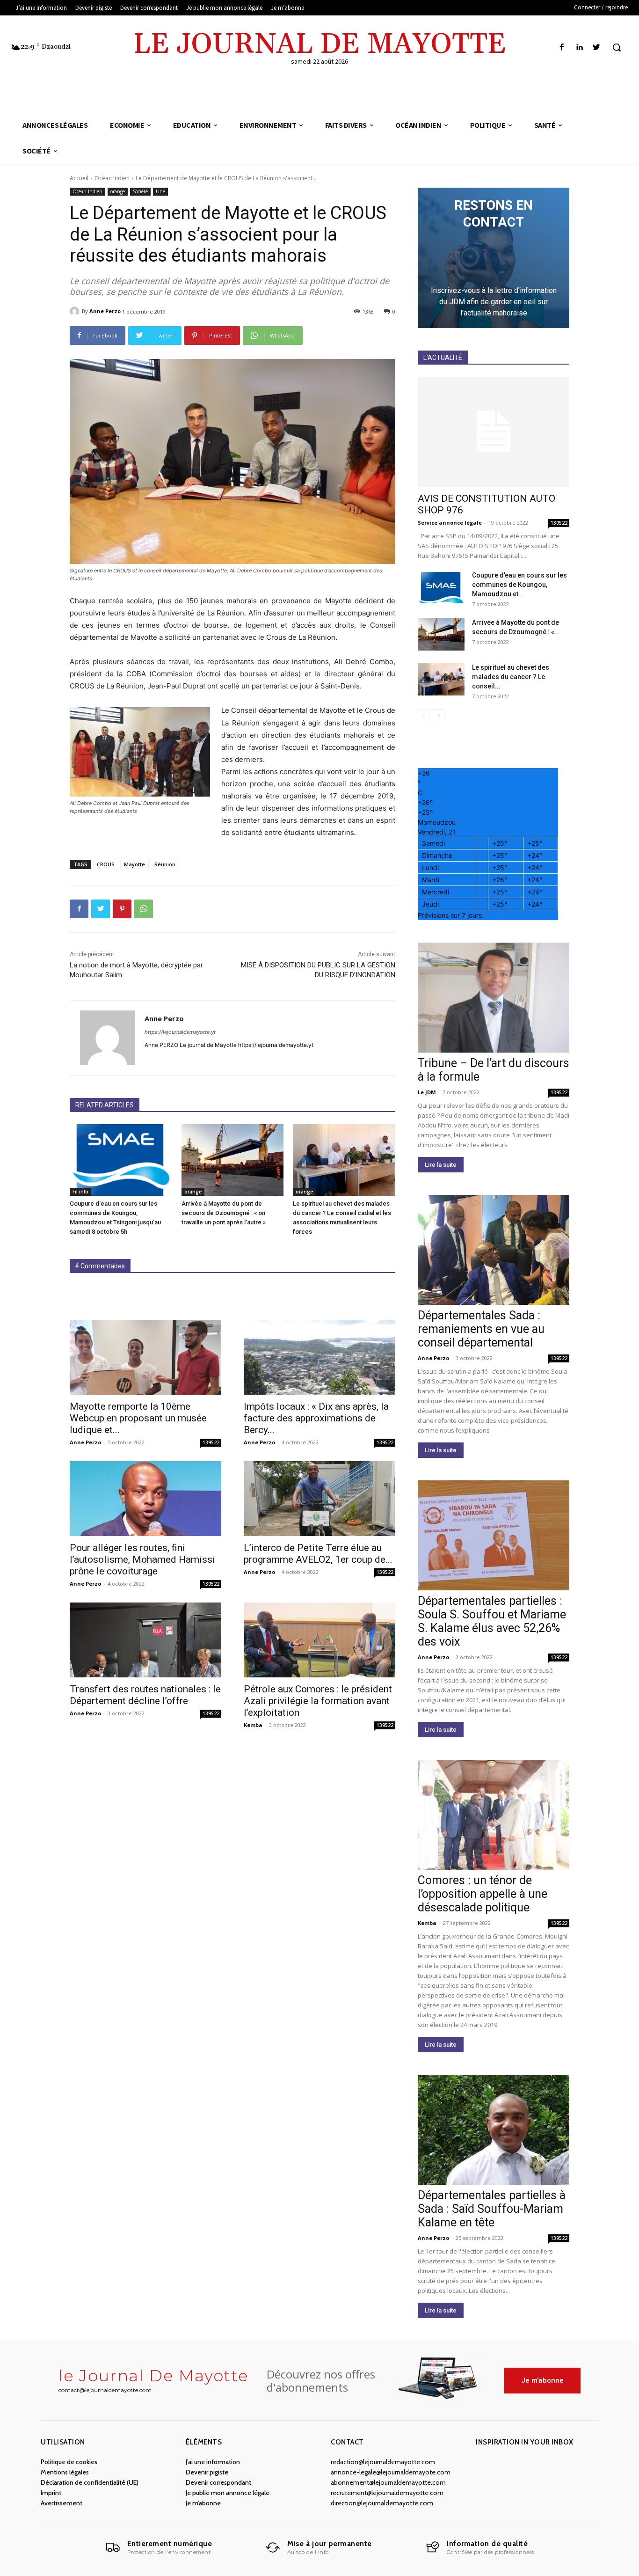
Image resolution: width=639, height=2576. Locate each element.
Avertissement (62, 2503)
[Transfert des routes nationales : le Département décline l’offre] (145, 1640)
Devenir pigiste (207, 2472)
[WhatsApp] (144, 909)
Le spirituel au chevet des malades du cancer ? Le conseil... (511, 677)
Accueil (79, 178)
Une (160, 191)
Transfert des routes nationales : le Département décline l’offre (145, 1695)
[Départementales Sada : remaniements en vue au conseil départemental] (494, 1250)
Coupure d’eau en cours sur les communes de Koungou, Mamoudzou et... (519, 585)
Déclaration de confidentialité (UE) (90, 2482)
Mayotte (134, 864)
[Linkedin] (579, 48)
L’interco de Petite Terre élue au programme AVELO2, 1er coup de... (318, 1554)
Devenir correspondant (218, 2482)
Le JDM (427, 1092)
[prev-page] (424, 715)
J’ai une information (213, 2462)
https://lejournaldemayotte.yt (180, 1032)
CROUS (106, 864)
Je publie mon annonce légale (228, 2493)
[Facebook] (562, 48)
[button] (617, 47)
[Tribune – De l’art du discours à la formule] (494, 998)
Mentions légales (65, 2472)
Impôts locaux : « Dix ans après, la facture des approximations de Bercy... (316, 1418)
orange (118, 191)
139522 (211, 1442)
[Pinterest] (122, 909)
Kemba (253, 1725)
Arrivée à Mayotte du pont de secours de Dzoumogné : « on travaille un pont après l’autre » (224, 1213)
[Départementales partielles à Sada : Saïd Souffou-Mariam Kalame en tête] (494, 2130)
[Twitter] (597, 48)
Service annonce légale (450, 523)
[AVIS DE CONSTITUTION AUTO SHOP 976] (494, 432)
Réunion (165, 864)
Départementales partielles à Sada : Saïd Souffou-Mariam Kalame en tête (492, 2209)
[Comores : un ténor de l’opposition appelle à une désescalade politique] (494, 1815)
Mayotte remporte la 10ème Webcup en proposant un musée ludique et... (138, 1418)
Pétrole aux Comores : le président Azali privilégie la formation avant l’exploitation (318, 1701)
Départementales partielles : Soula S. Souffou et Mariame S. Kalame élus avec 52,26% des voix (492, 1621)
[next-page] (439, 715)
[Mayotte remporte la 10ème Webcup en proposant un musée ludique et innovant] (145, 1357)
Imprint (51, 2493)
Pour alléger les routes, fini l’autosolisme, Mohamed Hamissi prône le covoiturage (142, 1559)
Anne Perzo (105, 311)
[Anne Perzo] (76, 311)
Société (140, 191)
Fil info (80, 1192)
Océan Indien (112, 178)
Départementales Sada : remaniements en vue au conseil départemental (481, 1329)
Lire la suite (441, 1165)
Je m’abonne (203, 2503)
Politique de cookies (69, 2462)
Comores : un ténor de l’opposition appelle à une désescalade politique (483, 1894)
